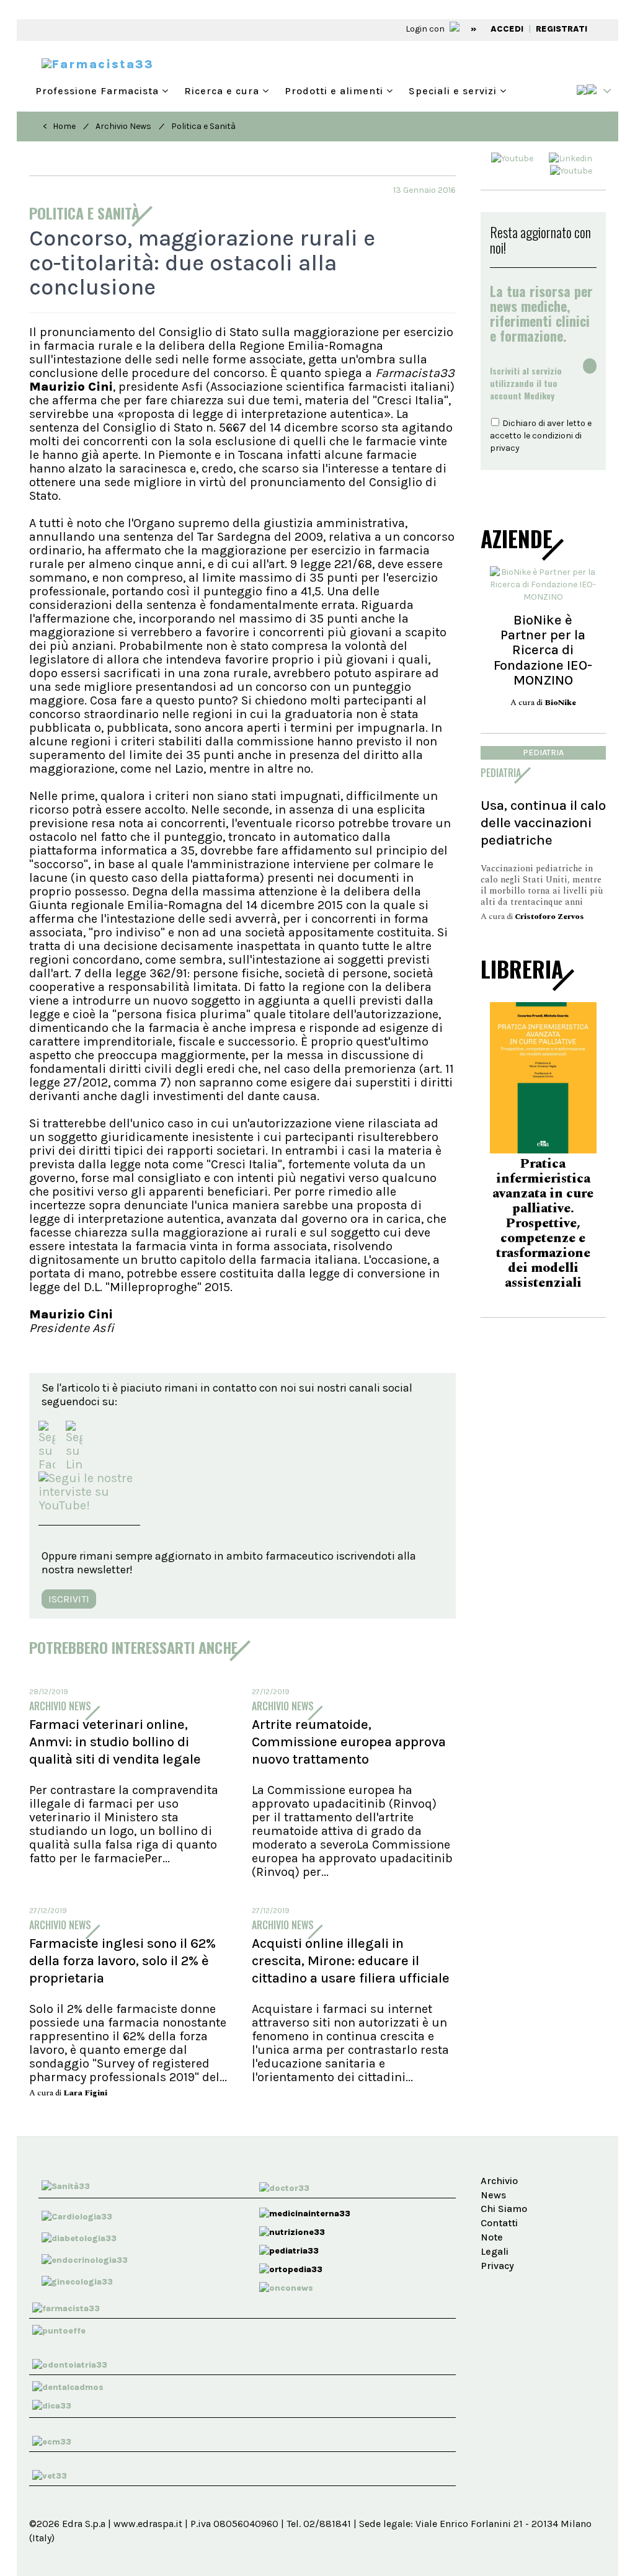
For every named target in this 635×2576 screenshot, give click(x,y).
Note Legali (495, 2244)
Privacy (497, 2266)
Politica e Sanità (203, 126)
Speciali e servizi (454, 91)
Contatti (499, 2223)
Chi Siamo (504, 2209)
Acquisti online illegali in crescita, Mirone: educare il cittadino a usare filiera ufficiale (351, 1961)
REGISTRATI (562, 29)
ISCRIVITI (69, 1599)
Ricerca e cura (223, 91)
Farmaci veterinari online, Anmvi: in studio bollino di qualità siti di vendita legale (115, 1742)
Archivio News (123, 126)
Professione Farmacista (99, 91)
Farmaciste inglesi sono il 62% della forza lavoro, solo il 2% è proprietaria (122, 1961)
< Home (59, 126)
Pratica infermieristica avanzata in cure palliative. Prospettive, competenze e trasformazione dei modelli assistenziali (543, 1224)
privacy (505, 448)
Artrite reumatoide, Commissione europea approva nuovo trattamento (349, 1742)
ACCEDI (507, 29)
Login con (426, 29)
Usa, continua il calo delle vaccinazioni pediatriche (543, 823)
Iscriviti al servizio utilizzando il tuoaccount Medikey (526, 383)
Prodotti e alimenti (335, 91)
